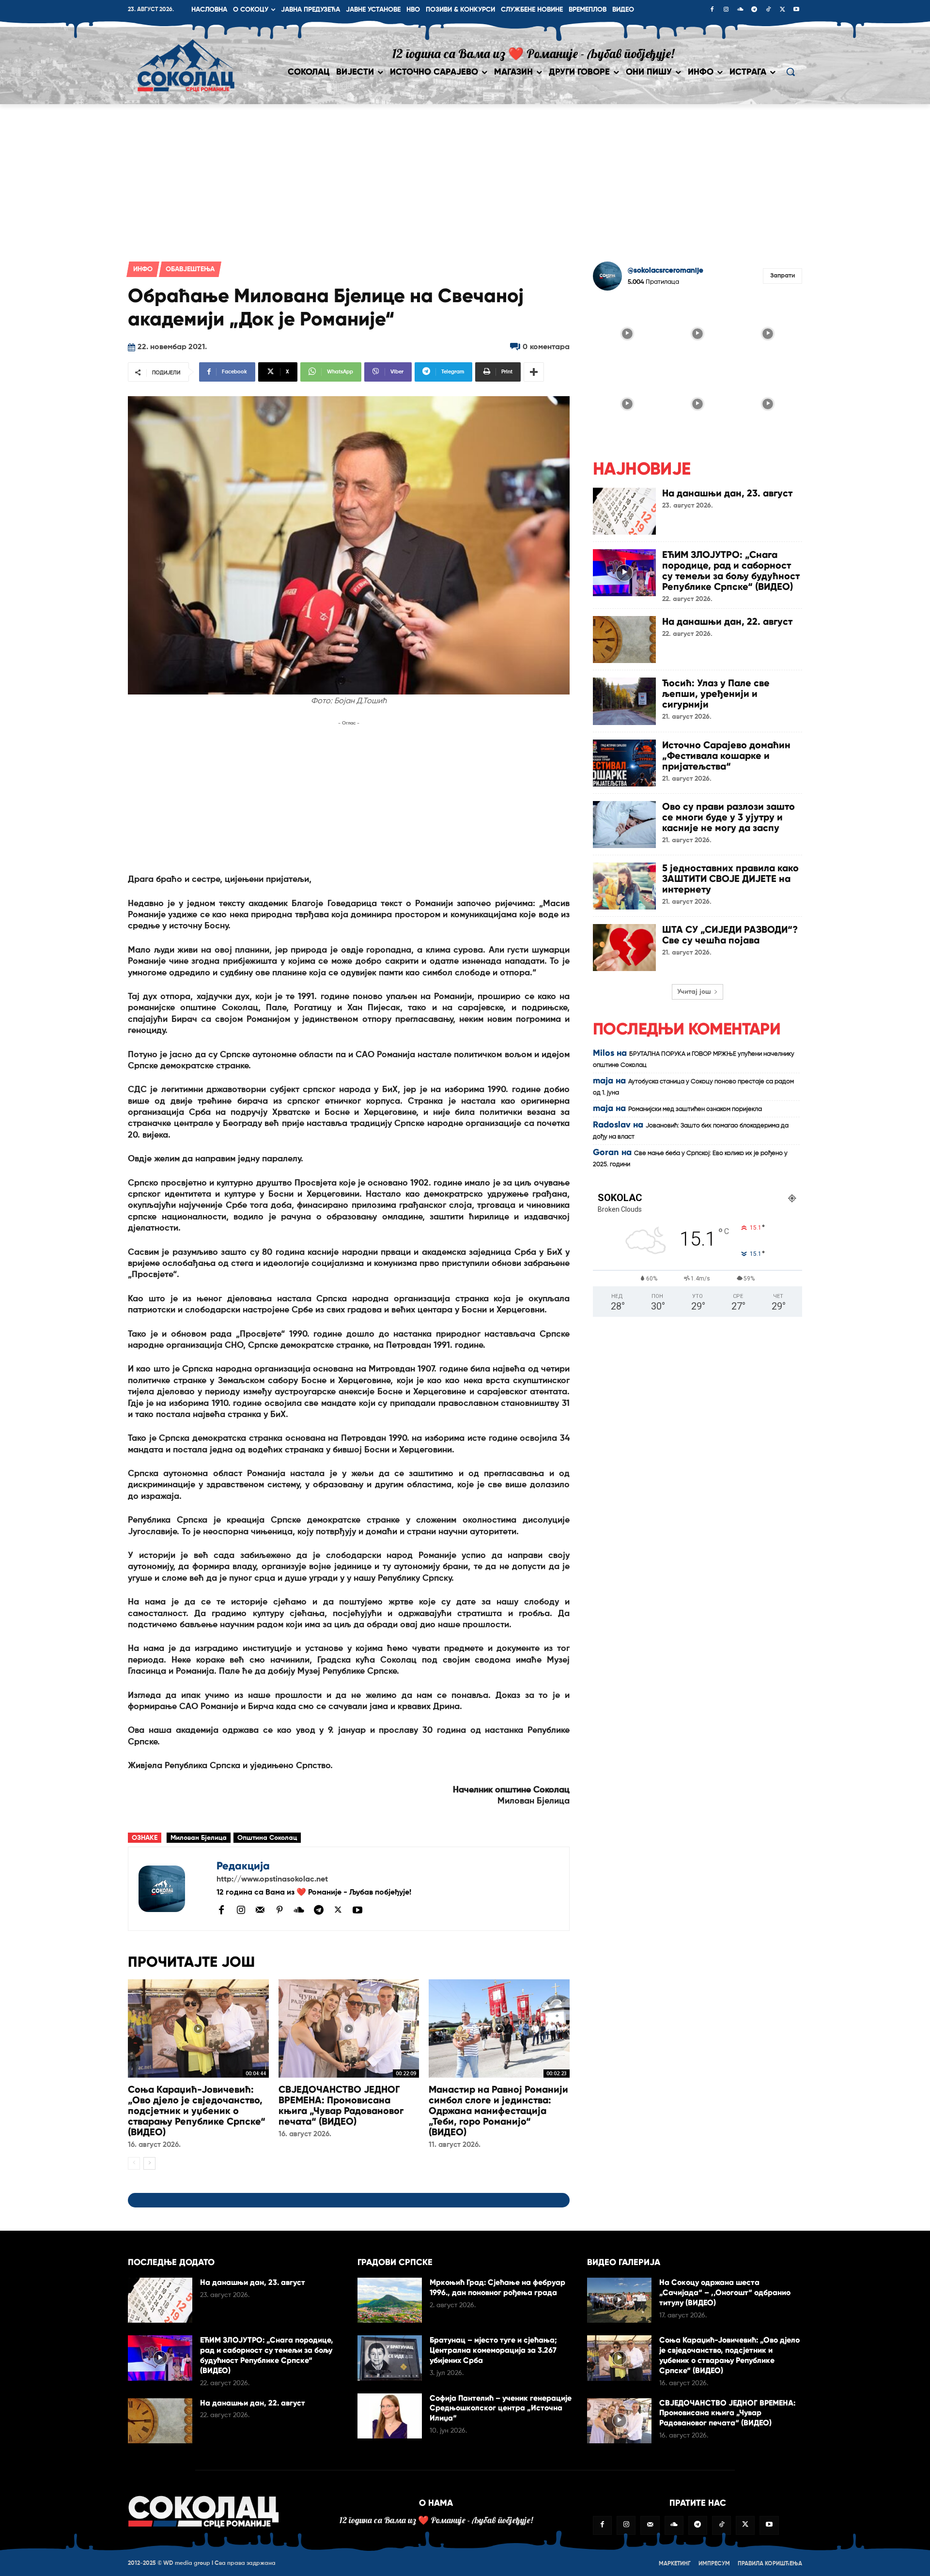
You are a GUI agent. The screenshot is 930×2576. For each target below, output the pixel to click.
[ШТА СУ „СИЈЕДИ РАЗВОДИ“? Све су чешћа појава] (624, 948)
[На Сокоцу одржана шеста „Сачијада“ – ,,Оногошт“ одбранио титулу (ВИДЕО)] (619, 2300)
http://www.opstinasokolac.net (272, 1880)
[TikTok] (768, 10)
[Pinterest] (279, 1911)
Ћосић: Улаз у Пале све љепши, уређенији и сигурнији (716, 694)
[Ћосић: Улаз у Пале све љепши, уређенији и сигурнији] (624, 701)
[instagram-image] (627, 332)
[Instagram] (726, 10)
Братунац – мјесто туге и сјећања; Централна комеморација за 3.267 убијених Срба (493, 2350)
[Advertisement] (465, 177)
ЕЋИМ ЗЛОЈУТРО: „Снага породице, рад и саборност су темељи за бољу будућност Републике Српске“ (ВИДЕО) (731, 571)
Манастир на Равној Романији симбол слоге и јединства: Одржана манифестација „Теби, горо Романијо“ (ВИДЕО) (498, 2111)
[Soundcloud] (740, 10)
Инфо (143, 269)
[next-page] (149, 2163)
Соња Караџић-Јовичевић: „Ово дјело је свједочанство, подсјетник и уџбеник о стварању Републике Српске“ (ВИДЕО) (197, 2111)
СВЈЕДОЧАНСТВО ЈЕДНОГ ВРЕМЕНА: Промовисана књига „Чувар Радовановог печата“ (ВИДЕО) (341, 2105)
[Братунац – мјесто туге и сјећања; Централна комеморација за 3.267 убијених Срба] (390, 2358)
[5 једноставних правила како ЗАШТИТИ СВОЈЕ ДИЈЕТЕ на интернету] (624, 886)
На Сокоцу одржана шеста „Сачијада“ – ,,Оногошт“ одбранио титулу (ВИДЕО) (725, 2292)
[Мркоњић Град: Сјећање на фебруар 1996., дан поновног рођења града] (390, 2300)
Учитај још (694, 992)
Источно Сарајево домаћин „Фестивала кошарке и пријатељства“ (726, 756)
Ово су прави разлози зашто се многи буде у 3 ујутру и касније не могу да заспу (728, 817)
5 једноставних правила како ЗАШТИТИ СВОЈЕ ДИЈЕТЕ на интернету (730, 879)
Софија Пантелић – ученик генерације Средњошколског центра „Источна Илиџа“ (501, 2408)
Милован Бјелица (199, 1838)
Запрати (783, 276)
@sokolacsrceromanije (666, 270)
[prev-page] (134, 2163)
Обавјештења (190, 269)
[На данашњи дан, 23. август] (624, 511)
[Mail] (260, 1910)
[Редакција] (172, 1889)
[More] (534, 372)
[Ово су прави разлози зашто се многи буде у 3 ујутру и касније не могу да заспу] (624, 825)
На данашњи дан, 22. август (727, 621)
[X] (782, 10)
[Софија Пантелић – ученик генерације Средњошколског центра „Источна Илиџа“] (390, 2416)
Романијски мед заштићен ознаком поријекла (695, 1109)
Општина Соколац (267, 1838)
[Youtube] (796, 10)
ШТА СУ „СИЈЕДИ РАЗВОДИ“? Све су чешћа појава (730, 935)
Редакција (243, 1866)
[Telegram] (754, 10)
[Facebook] (712, 10)
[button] (790, 72)
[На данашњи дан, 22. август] (624, 640)
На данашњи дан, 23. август (727, 493)
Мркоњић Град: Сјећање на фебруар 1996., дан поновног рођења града (497, 2287)
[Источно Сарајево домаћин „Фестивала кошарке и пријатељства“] (624, 763)
